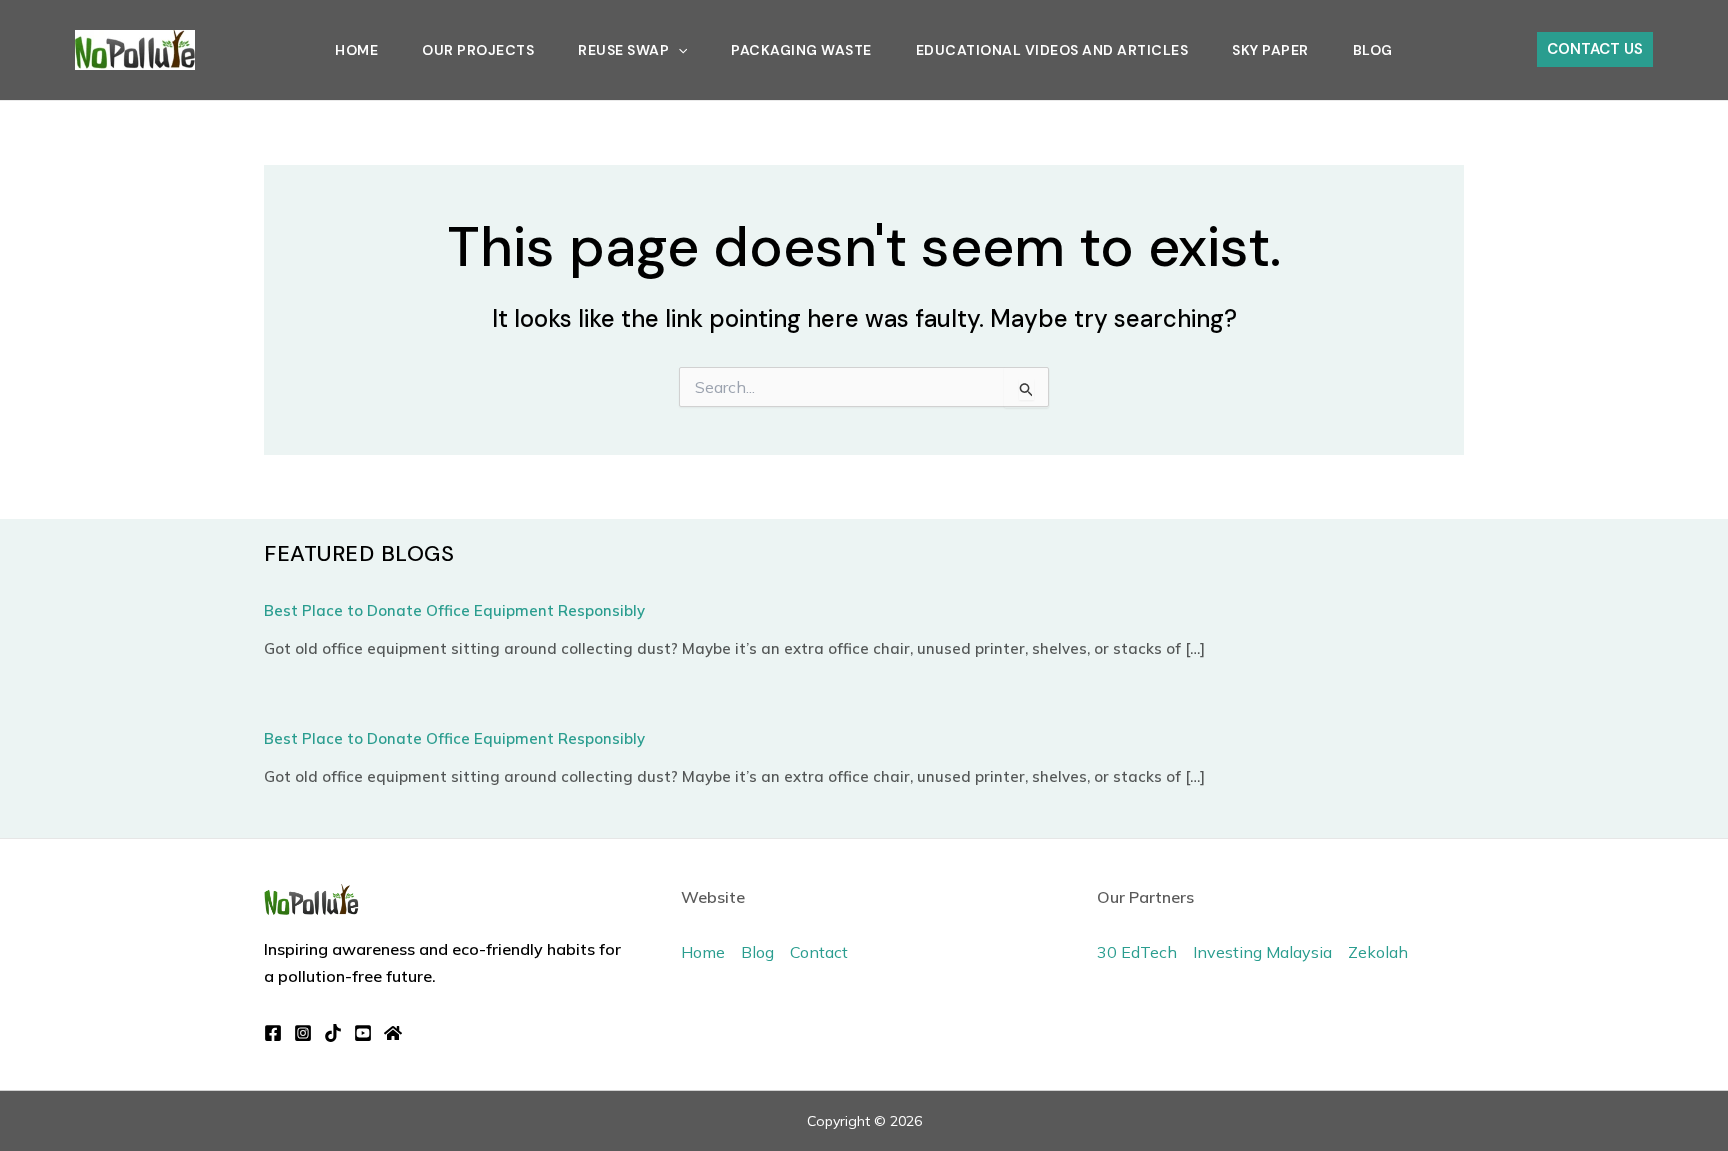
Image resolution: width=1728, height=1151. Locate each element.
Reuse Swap (623, 50)
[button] (678, 50)
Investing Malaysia (1262, 952)
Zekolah (1378, 952)
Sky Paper (1270, 50)
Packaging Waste (801, 50)
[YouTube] (363, 1033)
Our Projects (478, 50)
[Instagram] (303, 1033)
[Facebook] (273, 1033)
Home (356, 50)
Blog (1373, 50)
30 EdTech (1137, 952)
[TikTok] (333, 1033)
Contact (819, 952)
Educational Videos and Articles (1052, 50)
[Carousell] (393, 1033)
